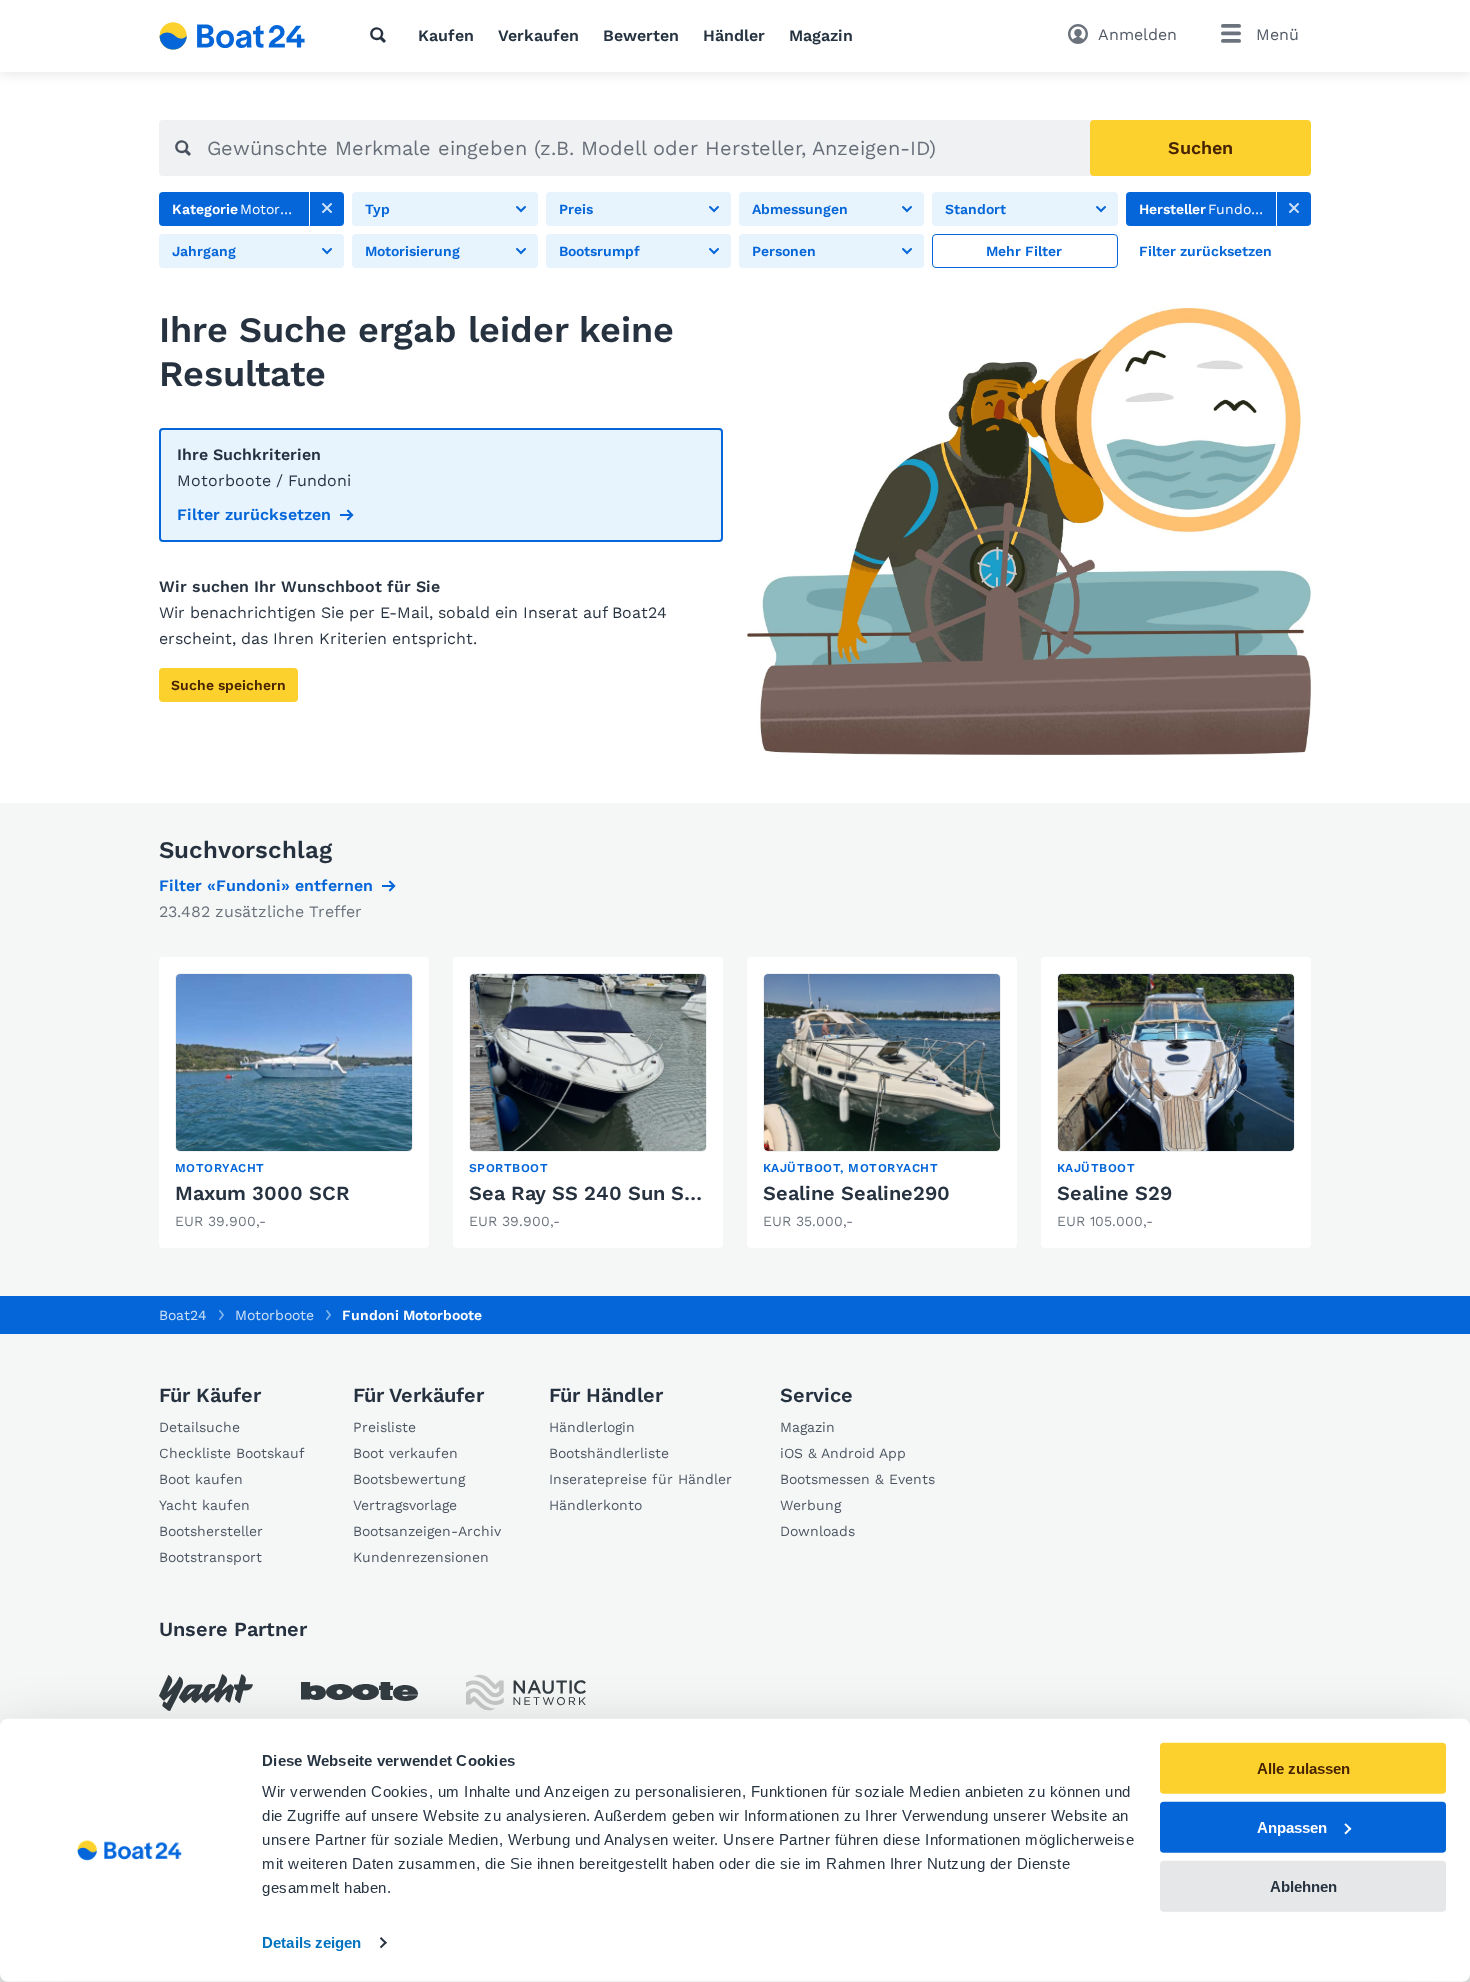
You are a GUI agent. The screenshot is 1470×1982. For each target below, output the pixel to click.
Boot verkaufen (405, 1453)
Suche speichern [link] (228, 685)
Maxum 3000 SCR (262, 1193)
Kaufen (446, 35)
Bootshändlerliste (609, 1453)
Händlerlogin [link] (592, 1427)
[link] (327, 209)
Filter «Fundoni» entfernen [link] (266, 885)
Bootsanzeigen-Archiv (427, 1531)
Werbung (810, 1505)
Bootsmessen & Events (857, 1479)
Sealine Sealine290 (856, 1193)
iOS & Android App (843, 1453)
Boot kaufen (201, 1479)
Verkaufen (538, 35)
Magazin (821, 35)
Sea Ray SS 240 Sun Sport (597, 1193)
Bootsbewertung (409, 1479)
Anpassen (1292, 1827)
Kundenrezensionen (421, 1557)
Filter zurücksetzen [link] (254, 514)
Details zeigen (311, 1942)
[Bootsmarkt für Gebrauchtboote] (232, 36)
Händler (734, 35)
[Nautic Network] (526, 1692)
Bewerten (641, 35)
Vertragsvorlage (405, 1505)
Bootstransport (210, 1557)
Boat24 (183, 1315)
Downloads (817, 1531)
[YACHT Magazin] (206, 1692)
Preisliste (384, 1427)
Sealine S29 (1114, 1193)
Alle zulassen (1303, 1768)
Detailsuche (199, 1427)
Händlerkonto (595, 1505)
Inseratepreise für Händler (640, 1479)
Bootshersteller (211, 1531)
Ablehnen (1303, 1885)
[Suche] (382, 35)
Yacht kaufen (204, 1505)
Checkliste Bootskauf (232, 1453)
